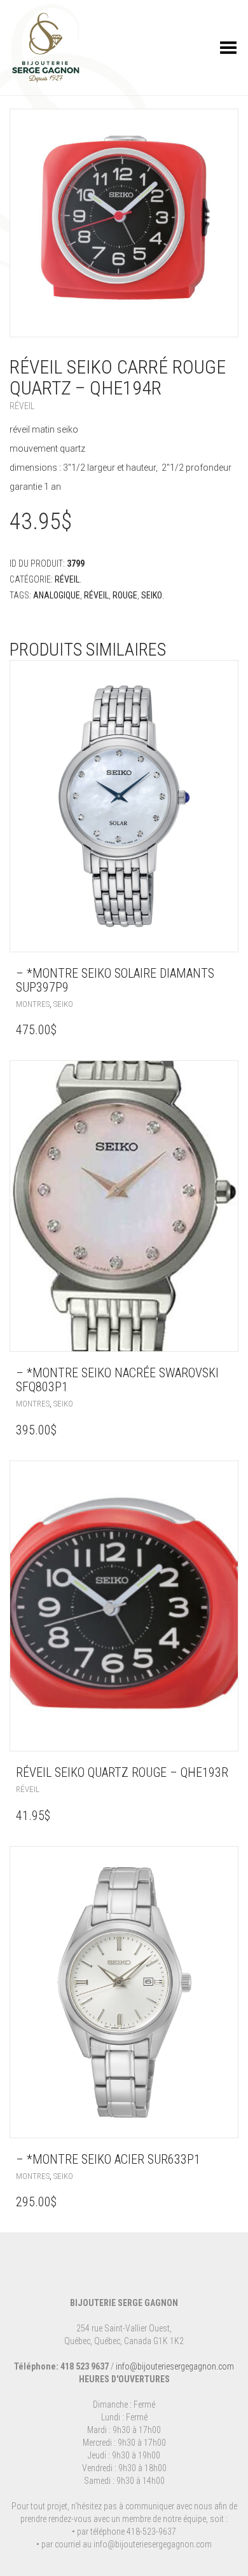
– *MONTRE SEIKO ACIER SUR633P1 (108, 2159)
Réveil (22, 406)
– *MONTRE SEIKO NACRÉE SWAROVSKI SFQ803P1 (117, 1380)
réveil (96, 595)
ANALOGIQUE (57, 595)
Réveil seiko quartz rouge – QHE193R (122, 1772)
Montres (33, 1004)
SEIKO (152, 595)
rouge (125, 595)
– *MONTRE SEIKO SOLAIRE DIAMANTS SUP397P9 (115, 980)
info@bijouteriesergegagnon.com (175, 2366)
